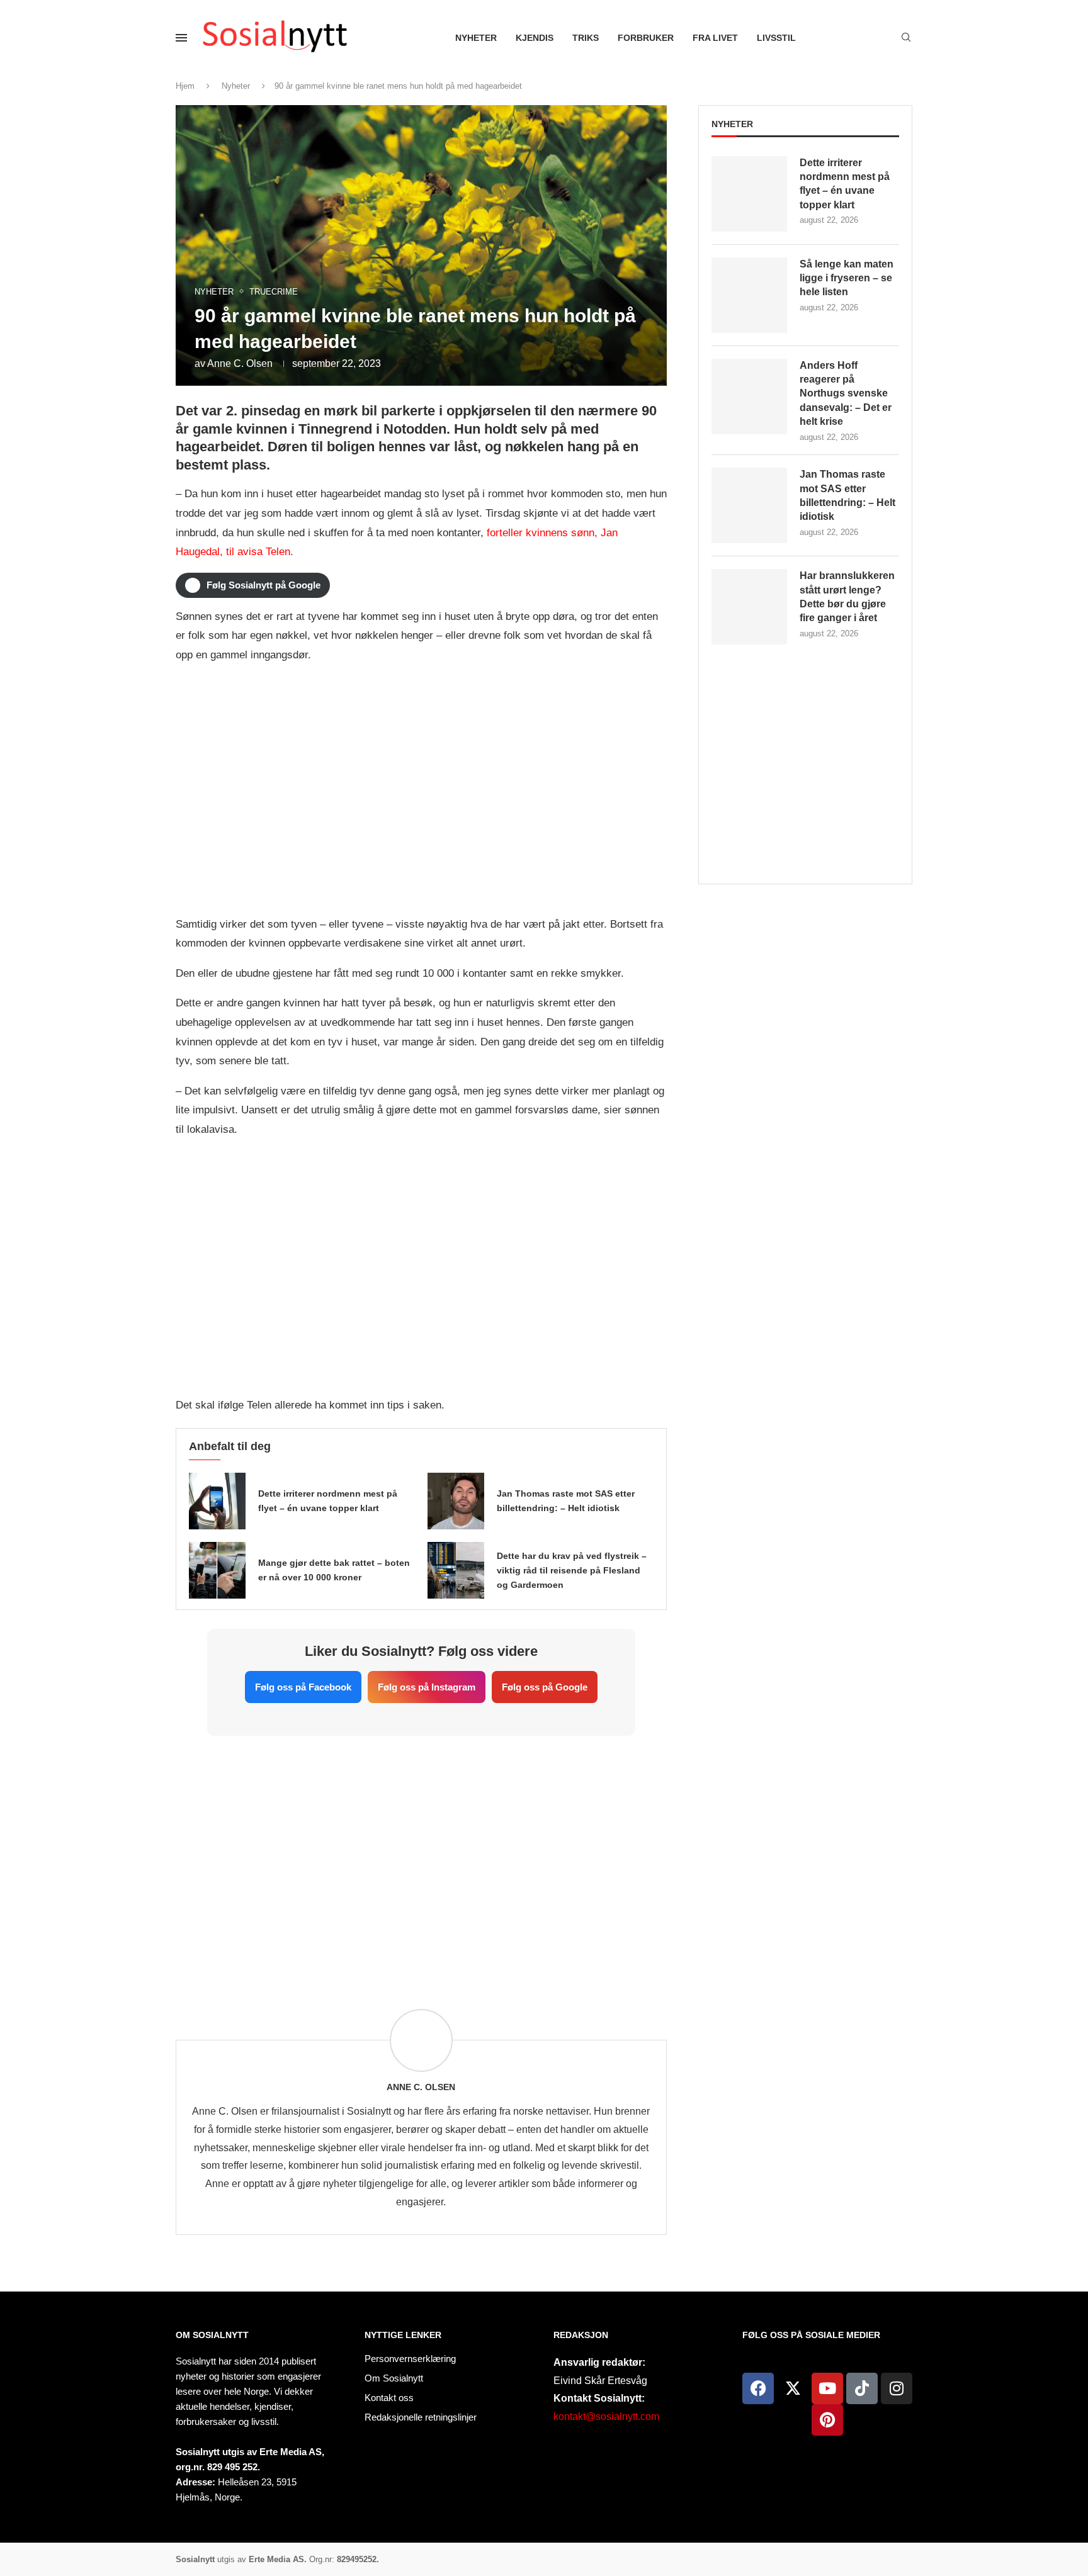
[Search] (906, 38)
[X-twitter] (793, 2388)
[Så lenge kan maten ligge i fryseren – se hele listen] (749, 295)
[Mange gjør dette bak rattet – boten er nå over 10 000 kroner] (217, 1570)
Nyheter (476, 38)
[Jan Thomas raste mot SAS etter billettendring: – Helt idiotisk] (456, 1501)
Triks (586, 38)
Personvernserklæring (410, 2359)
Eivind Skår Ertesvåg (600, 2381)
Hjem (185, 86)
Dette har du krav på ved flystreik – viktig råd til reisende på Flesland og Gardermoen (572, 1570)
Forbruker (646, 38)
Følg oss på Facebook (303, 1687)
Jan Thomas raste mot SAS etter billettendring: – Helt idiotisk (847, 495)
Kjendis (535, 38)
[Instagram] (897, 2388)
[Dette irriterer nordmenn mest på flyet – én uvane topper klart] (217, 1501)
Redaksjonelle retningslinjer (421, 2417)
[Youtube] (827, 2388)
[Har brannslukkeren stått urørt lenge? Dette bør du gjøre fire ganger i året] (749, 607)
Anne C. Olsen (240, 363)
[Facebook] (758, 2388)
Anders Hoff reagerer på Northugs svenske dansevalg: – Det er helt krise (846, 394)
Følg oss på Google (545, 1687)
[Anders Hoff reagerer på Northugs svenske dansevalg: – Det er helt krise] (749, 397)
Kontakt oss (389, 2398)
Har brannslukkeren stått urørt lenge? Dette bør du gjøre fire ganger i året (847, 597)
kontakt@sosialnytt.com (606, 2416)
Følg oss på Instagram (427, 1687)
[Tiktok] (862, 2388)
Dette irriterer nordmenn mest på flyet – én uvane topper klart (845, 184)
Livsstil (776, 38)
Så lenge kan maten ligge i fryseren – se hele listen (847, 278)
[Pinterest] (827, 2420)
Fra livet (715, 38)
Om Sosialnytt (212, 2335)
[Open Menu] (181, 38)
